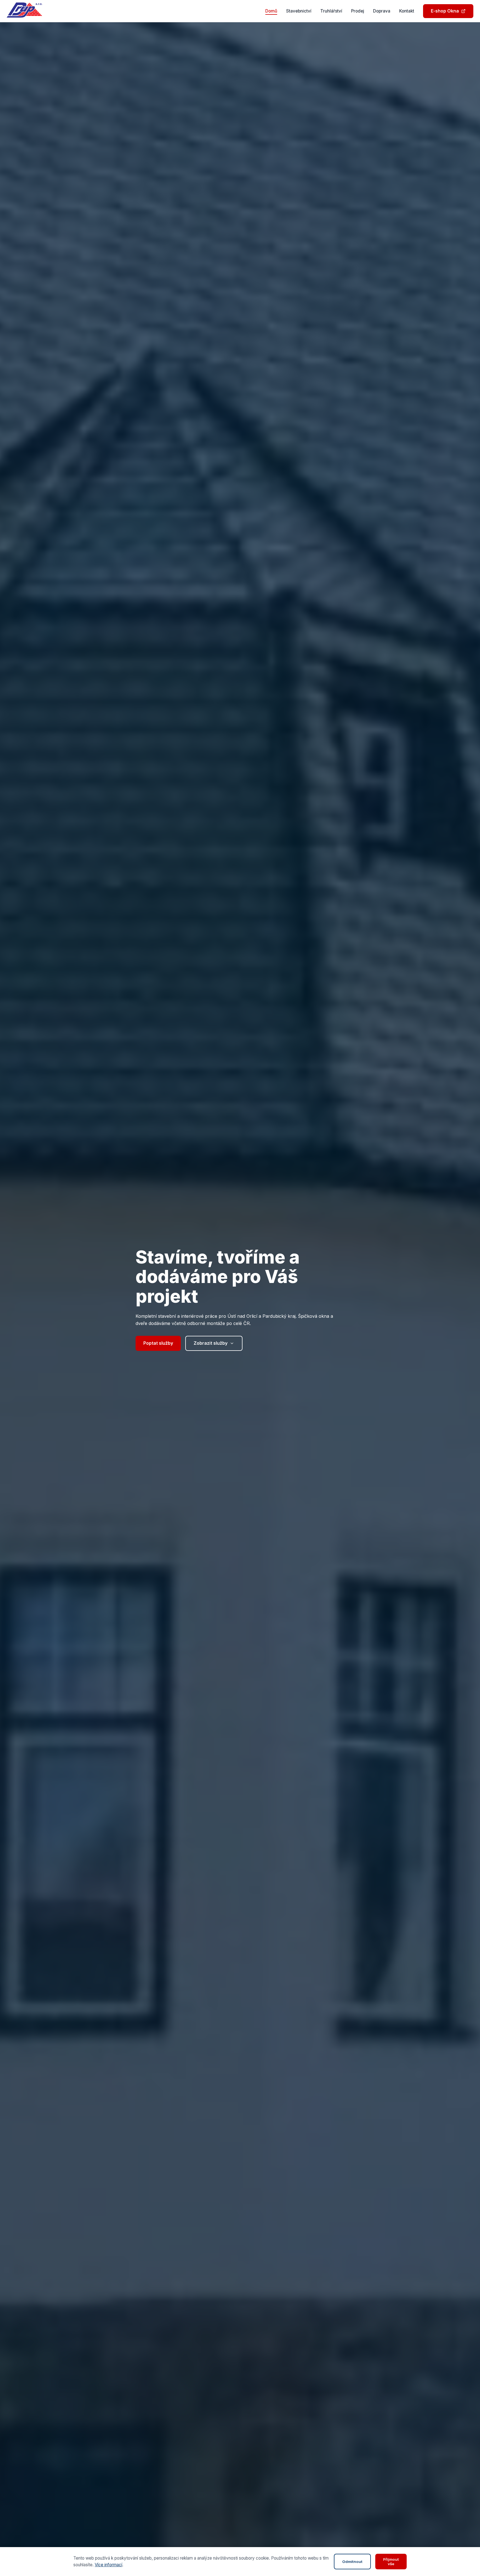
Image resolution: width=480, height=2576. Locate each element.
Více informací (108, 2565)
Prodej (358, 11)
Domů (271, 11)
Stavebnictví (299, 11)
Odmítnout (352, 2562)
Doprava (382, 11)
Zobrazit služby (211, 1343)
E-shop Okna (445, 11)
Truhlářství (331, 11)
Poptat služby (158, 1343)
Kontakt (407, 11)
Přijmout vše (391, 2562)
